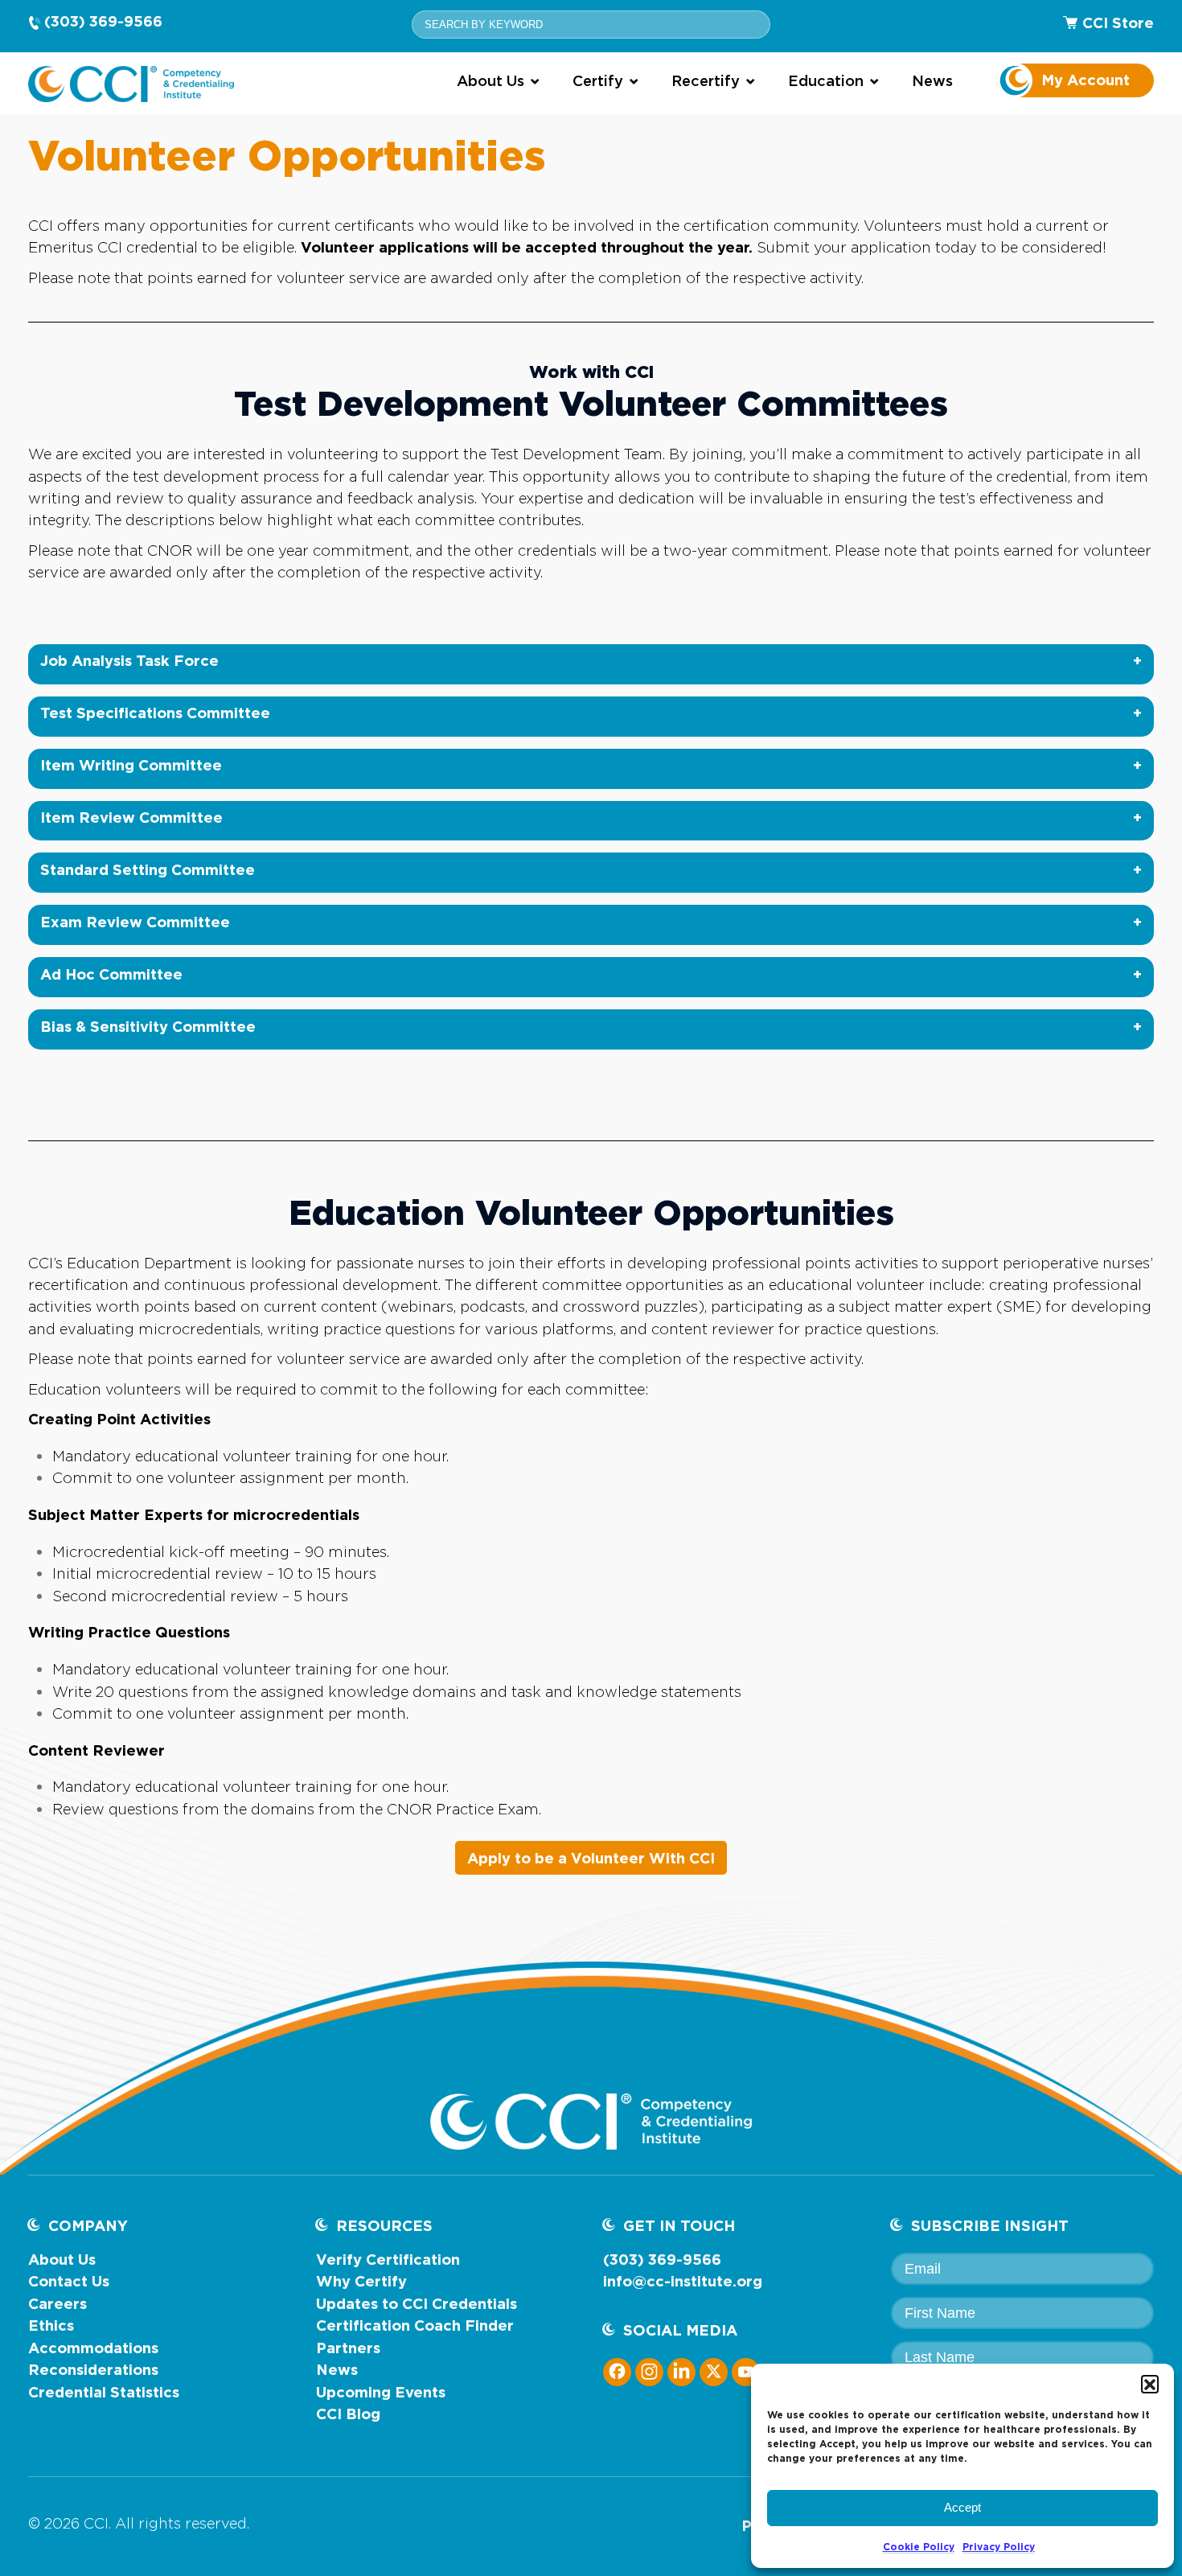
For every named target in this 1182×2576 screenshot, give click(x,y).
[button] (1150, 2384)
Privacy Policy (999, 2547)
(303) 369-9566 (103, 21)
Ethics (51, 2325)
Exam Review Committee (135, 922)
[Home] (131, 84)
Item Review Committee (131, 817)
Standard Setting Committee (148, 869)
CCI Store (1118, 23)
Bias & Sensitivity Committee (148, 1026)
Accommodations (93, 2348)
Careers (57, 2303)
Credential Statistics (104, 2392)
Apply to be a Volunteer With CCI (591, 1858)
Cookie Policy (919, 2547)
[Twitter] (714, 2371)
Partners (348, 2348)
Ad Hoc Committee (111, 974)
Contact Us (69, 2281)
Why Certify (361, 2281)
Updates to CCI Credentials (417, 2303)
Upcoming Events (381, 2392)
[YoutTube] (746, 2371)
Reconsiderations (93, 2369)
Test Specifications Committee (155, 713)
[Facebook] (617, 2371)
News (337, 2369)
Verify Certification (388, 2259)
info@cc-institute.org (683, 2281)
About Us (62, 2259)
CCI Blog (348, 2414)
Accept (962, 2507)
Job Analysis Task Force (129, 660)
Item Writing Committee (131, 765)
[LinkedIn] (681, 2371)
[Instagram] (649, 2371)
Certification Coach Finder (415, 2325)
